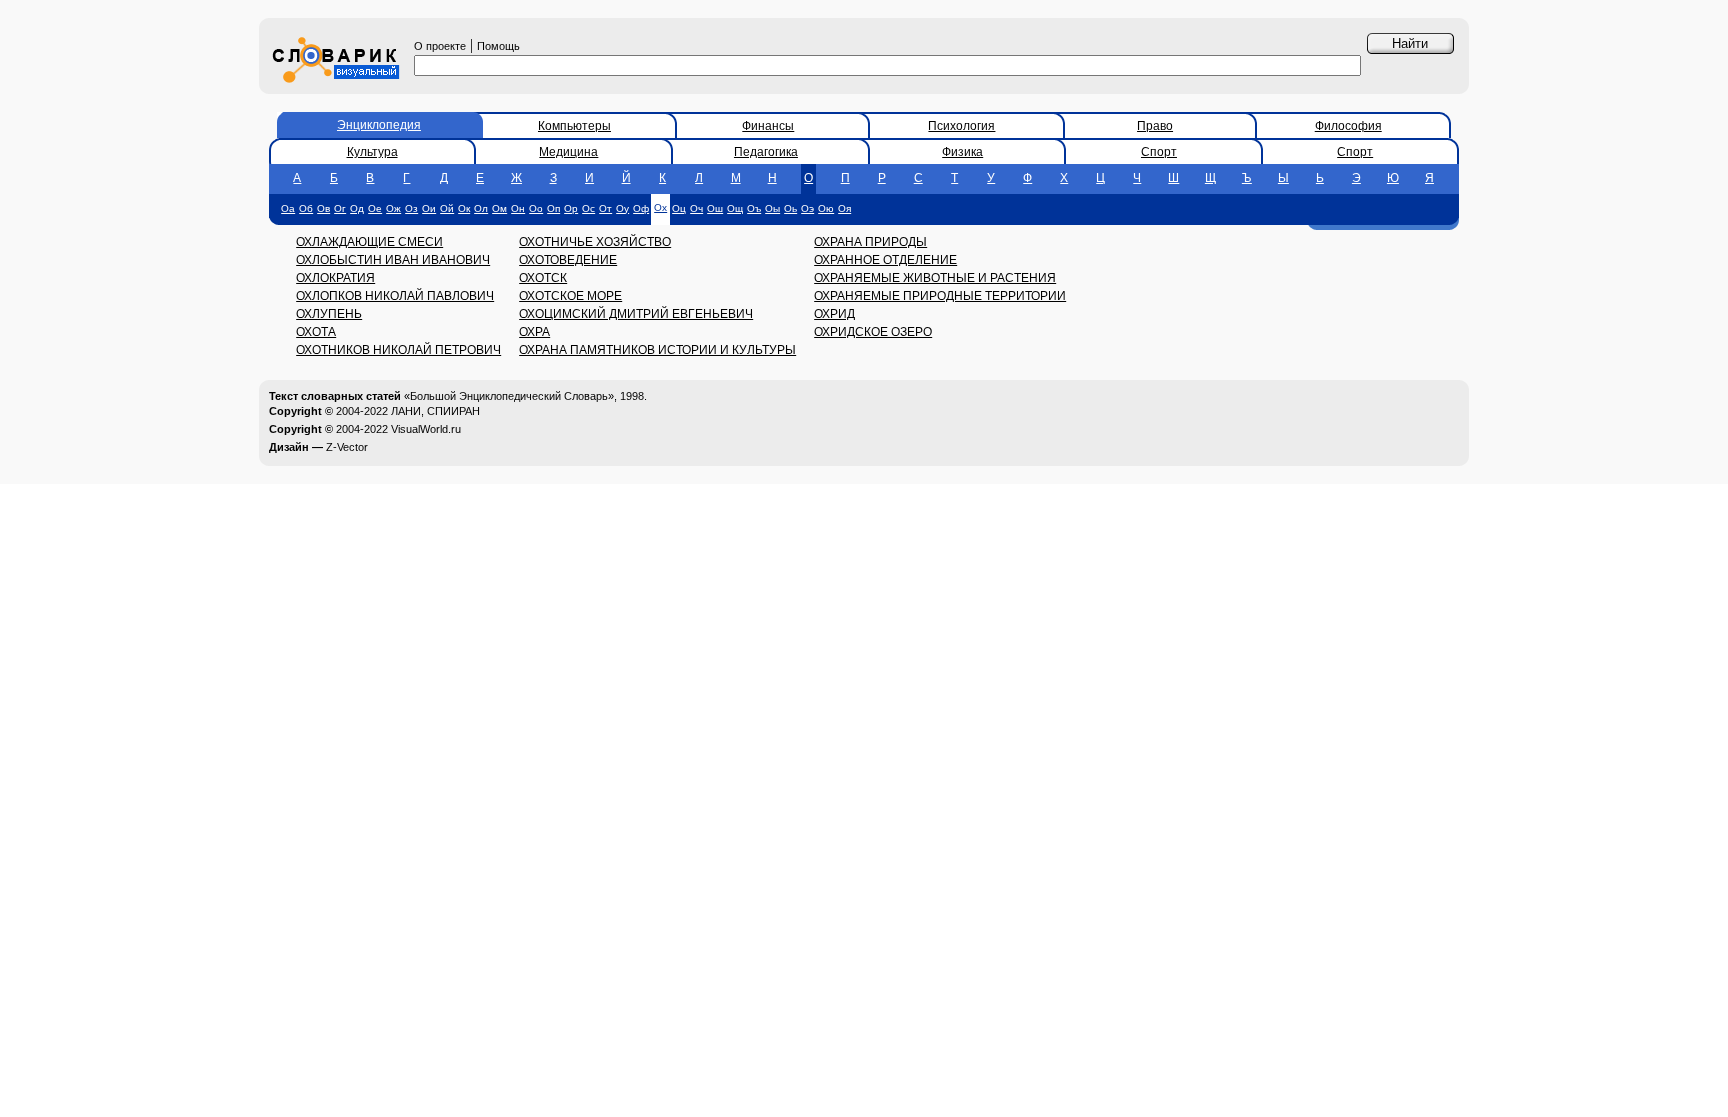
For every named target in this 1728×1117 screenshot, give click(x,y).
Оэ (807, 208)
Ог (340, 208)
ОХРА (534, 332)
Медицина (568, 152)
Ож (393, 208)
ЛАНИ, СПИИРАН (435, 411)
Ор (571, 208)
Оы (772, 208)
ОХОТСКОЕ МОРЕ (570, 296)
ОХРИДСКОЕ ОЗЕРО (873, 332)
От (605, 208)
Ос (588, 208)
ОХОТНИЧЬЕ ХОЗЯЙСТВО (595, 242)
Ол (481, 208)
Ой (447, 208)
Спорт (1159, 152)
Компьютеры (574, 126)
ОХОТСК (543, 278)
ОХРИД (834, 314)
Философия (1348, 126)
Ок (464, 208)
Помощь (498, 46)
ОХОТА (316, 332)
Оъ (754, 208)
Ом (499, 208)
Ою (826, 208)
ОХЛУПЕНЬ (329, 314)
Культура (372, 152)
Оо (536, 208)
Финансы (768, 126)
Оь (790, 208)
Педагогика (766, 152)
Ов (323, 208)
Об (306, 208)
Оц (679, 208)
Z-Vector (347, 447)
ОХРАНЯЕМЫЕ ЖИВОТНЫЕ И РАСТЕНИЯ (935, 278)
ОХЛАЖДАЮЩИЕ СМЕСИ (369, 242)
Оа (288, 208)
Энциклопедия (379, 125)
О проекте (440, 46)
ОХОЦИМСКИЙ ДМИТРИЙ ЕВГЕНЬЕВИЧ (636, 314)
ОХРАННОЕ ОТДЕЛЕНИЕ (885, 260)
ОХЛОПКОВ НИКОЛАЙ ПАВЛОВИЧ (395, 296)
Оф (641, 208)
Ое (375, 208)
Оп (553, 208)
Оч (696, 208)
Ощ (735, 208)
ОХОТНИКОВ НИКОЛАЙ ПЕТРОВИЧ (398, 350)
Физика (962, 152)
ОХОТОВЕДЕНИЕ (568, 260)
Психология (961, 126)
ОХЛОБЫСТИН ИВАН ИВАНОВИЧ (393, 260)
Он (518, 208)
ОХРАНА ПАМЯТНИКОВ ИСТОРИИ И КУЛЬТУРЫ (657, 350)
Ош (715, 208)
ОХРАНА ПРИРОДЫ (870, 242)
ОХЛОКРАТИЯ (335, 278)
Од (357, 208)
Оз (411, 208)
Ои (429, 208)
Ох (660, 207)
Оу (622, 208)
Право (1155, 126)
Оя (844, 208)
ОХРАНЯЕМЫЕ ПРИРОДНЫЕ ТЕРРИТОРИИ (940, 296)
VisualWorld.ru (426, 429)
